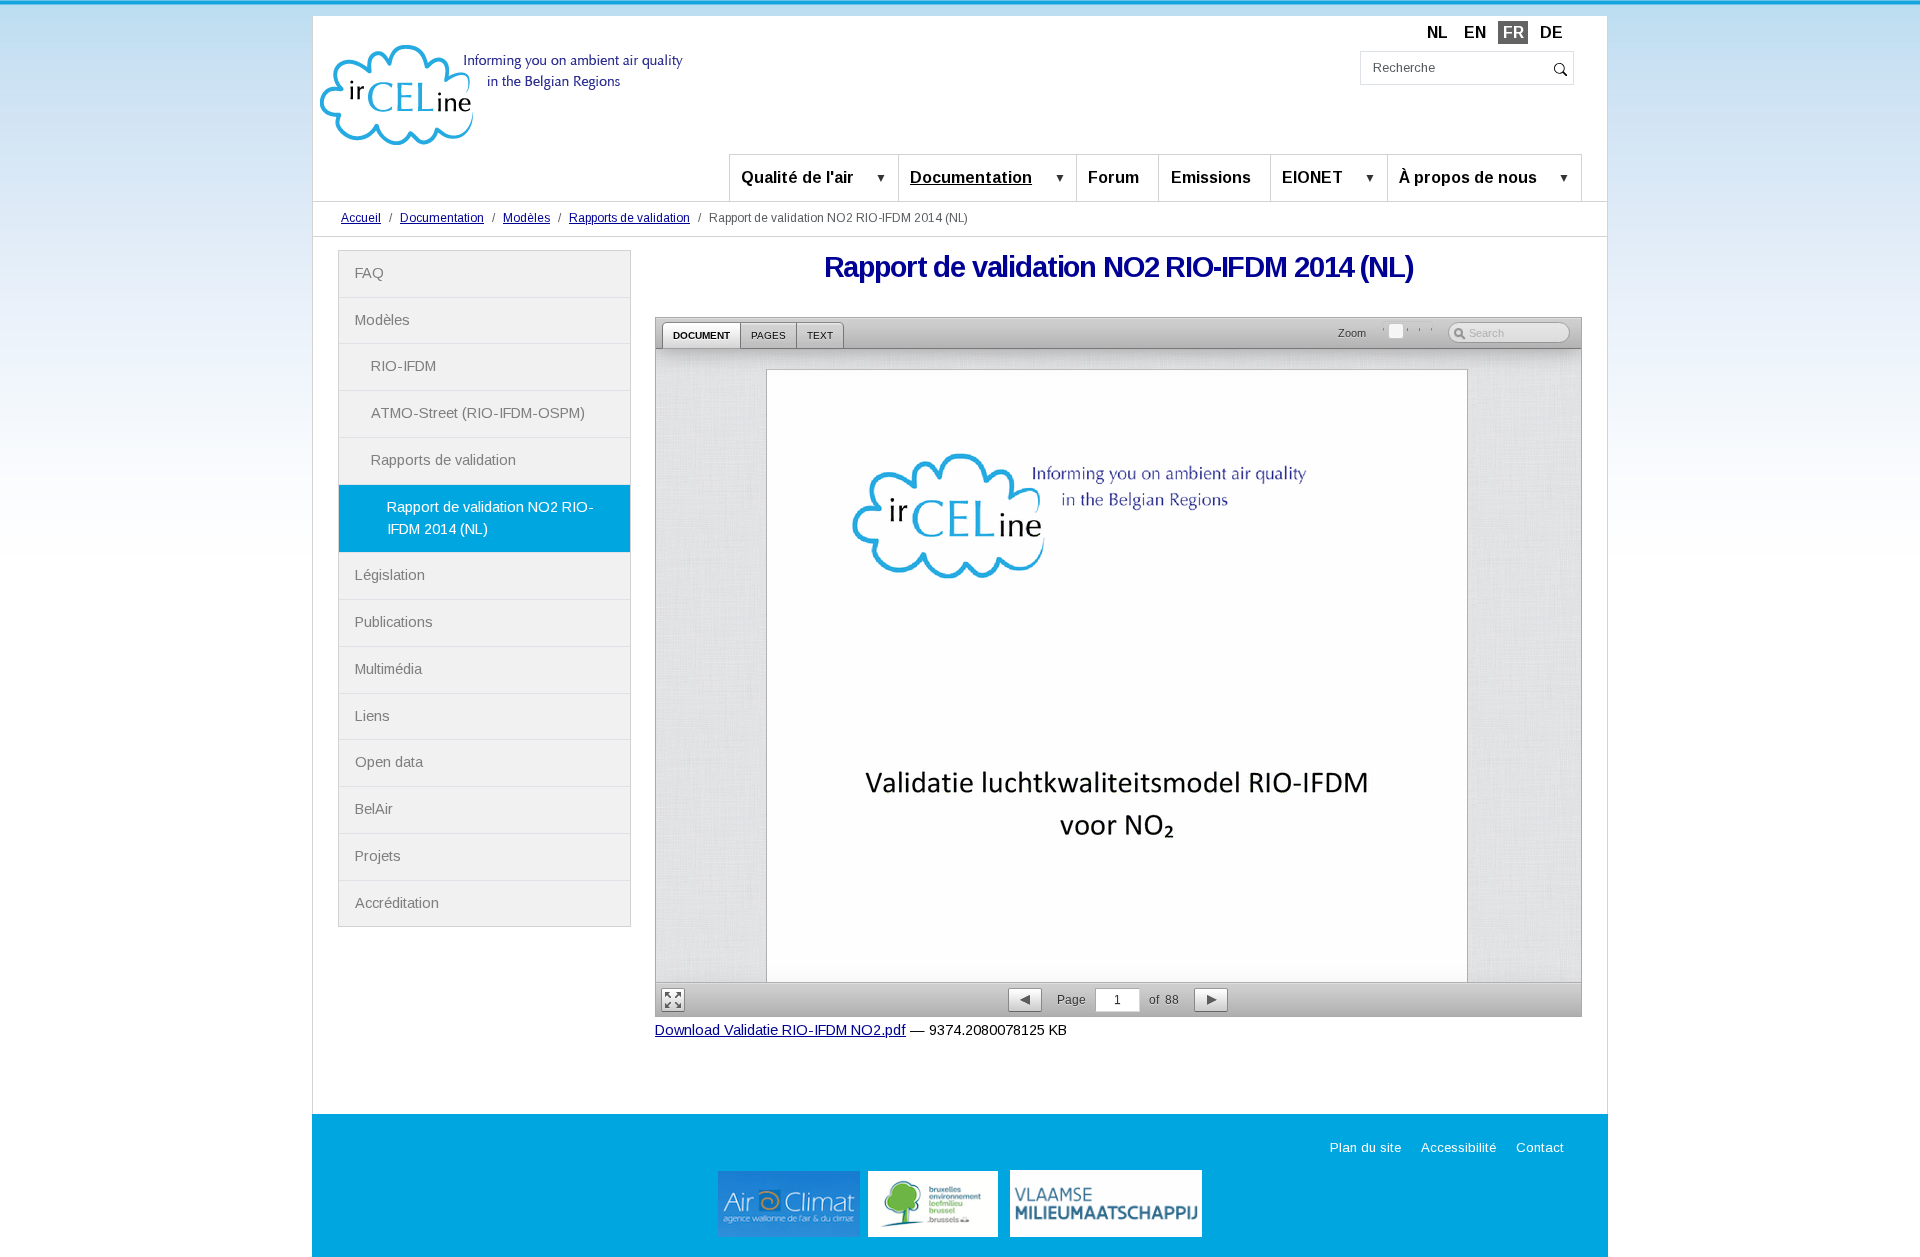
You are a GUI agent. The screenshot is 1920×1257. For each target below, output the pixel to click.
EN (1475, 32)
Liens (372, 716)
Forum (1113, 177)
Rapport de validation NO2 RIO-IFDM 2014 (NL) (490, 518)
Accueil (361, 218)
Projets (378, 856)
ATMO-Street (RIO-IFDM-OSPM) (478, 413)
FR (1513, 32)
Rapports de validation (629, 218)
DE (1551, 32)
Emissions (1211, 177)
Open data (389, 762)
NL (1437, 32)
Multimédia (388, 669)
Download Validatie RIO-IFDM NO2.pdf (780, 1030)
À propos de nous (1468, 177)
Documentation (971, 177)
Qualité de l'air (797, 177)
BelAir (374, 809)
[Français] (501, 93)
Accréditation (397, 903)
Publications (394, 622)
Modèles (526, 218)
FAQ (369, 273)
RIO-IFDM (403, 366)
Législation (390, 575)
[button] (885, 179)
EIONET (1312, 177)
